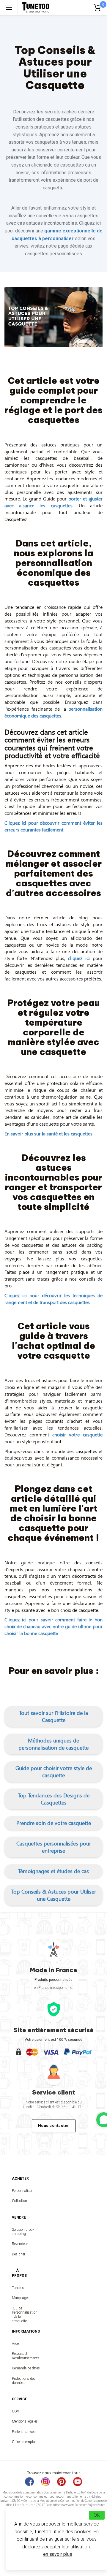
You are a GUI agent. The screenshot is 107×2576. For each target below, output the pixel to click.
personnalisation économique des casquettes (53, 712)
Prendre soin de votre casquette (54, 1823)
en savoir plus (58, 2554)
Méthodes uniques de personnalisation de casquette (53, 1744)
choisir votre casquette (78, 1434)
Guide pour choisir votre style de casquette (54, 1772)
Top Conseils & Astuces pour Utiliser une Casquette (54, 1895)
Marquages (17, 2298)
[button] (53, 1716)
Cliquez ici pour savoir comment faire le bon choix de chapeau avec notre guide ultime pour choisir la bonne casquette (53, 1626)
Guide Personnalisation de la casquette (17, 2315)
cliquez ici (79, 958)
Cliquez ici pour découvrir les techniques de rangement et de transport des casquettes (53, 1299)
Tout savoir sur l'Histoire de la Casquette (53, 1716)
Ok (97, 2515)
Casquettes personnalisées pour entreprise (54, 1847)
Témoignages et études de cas (53, 1871)
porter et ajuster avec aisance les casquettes (53, 502)
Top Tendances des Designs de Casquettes (54, 1799)
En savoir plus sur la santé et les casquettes (48, 1133)
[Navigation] (9, 8)
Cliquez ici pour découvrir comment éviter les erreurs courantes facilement (53, 826)
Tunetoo (17, 2288)
